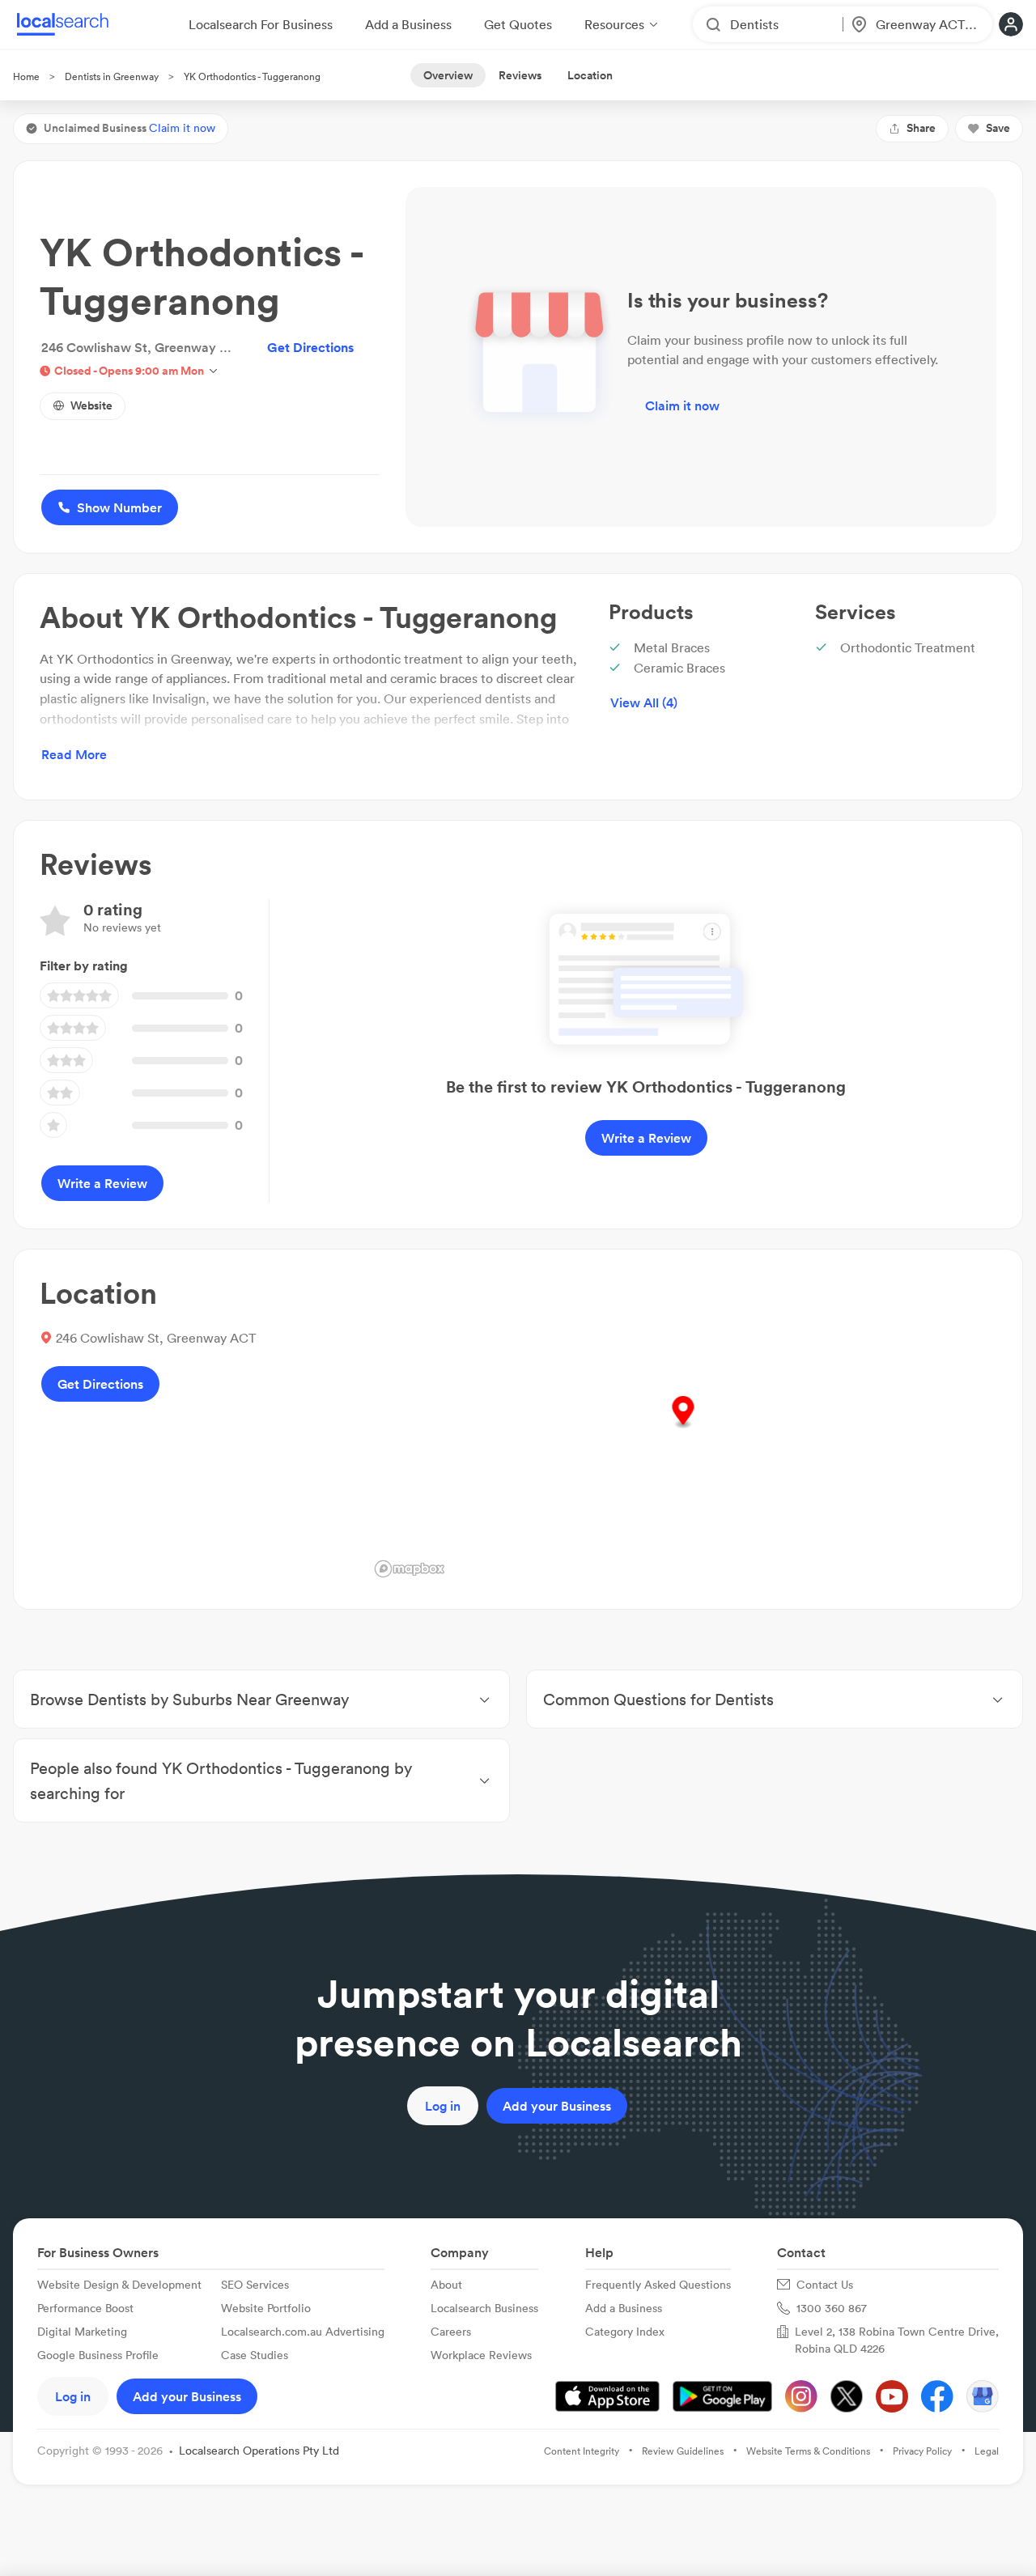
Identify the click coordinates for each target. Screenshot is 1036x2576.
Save (998, 128)
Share (921, 128)
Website (91, 405)
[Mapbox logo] (410, 1569)
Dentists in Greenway (112, 76)
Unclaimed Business (129, 128)
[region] (683, 1429)
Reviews (520, 75)
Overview (448, 75)
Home (26, 76)
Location (590, 75)
